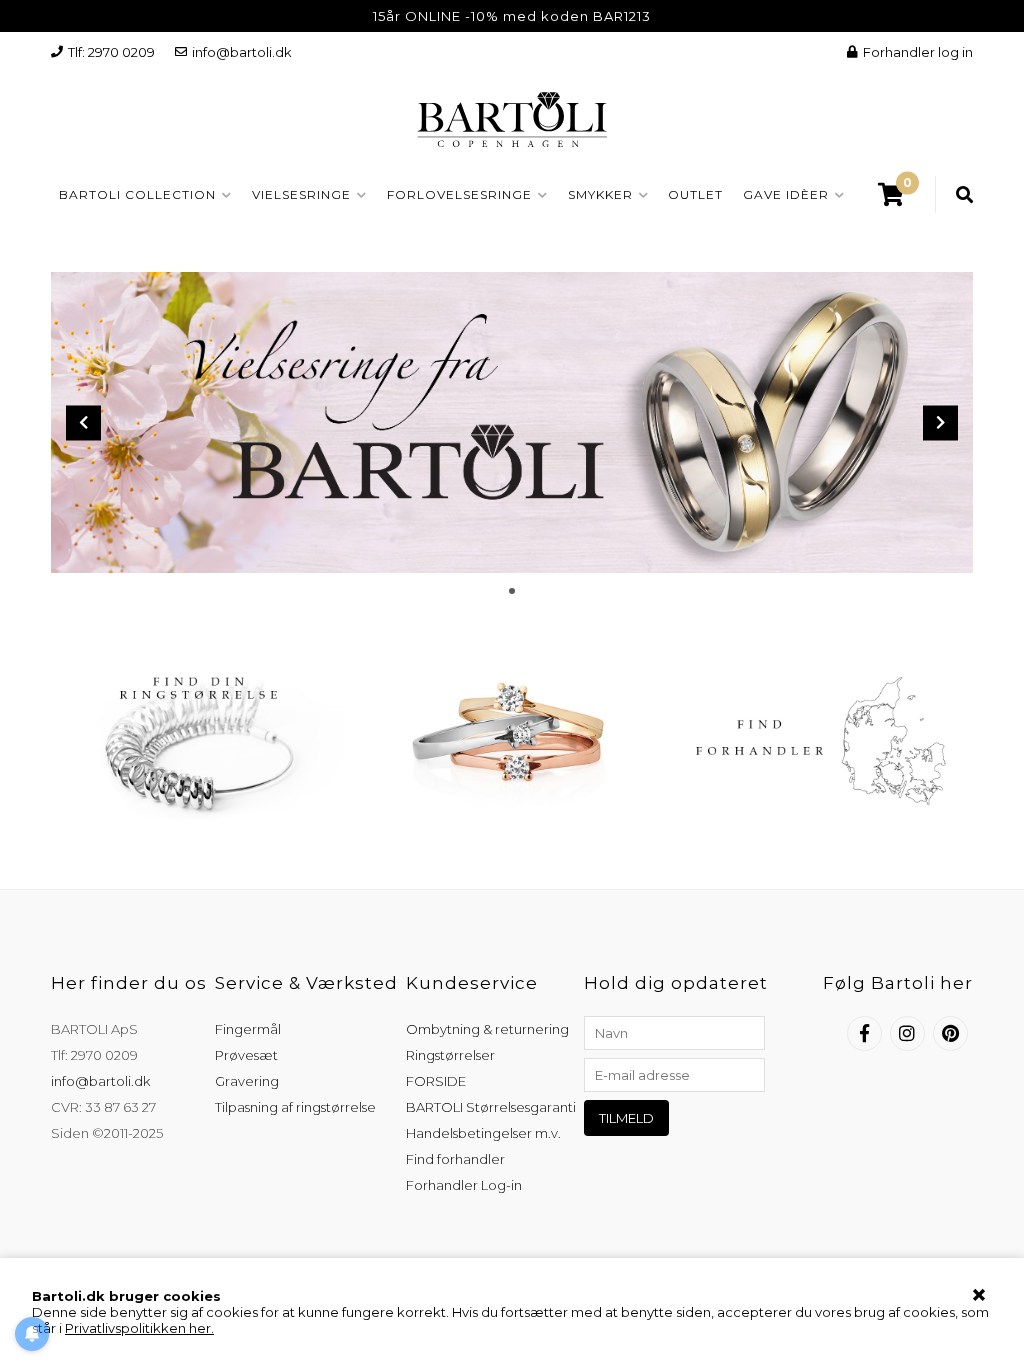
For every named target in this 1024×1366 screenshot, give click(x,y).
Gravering (247, 1081)
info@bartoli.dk (242, 52)
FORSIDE (436, 1081)
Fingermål (248, 1029)
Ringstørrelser (450, 1055)
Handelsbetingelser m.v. (483, 1133)
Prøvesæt (246, 1055)
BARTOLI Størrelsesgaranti (491, 1107)
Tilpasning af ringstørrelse (295, 1107)
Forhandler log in (918, 52)
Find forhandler (455, 1159)
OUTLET (695, 194)
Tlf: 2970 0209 (111, 52)
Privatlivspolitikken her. (139, 1328)
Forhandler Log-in (464, 1185)
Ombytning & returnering (487, 1029)
